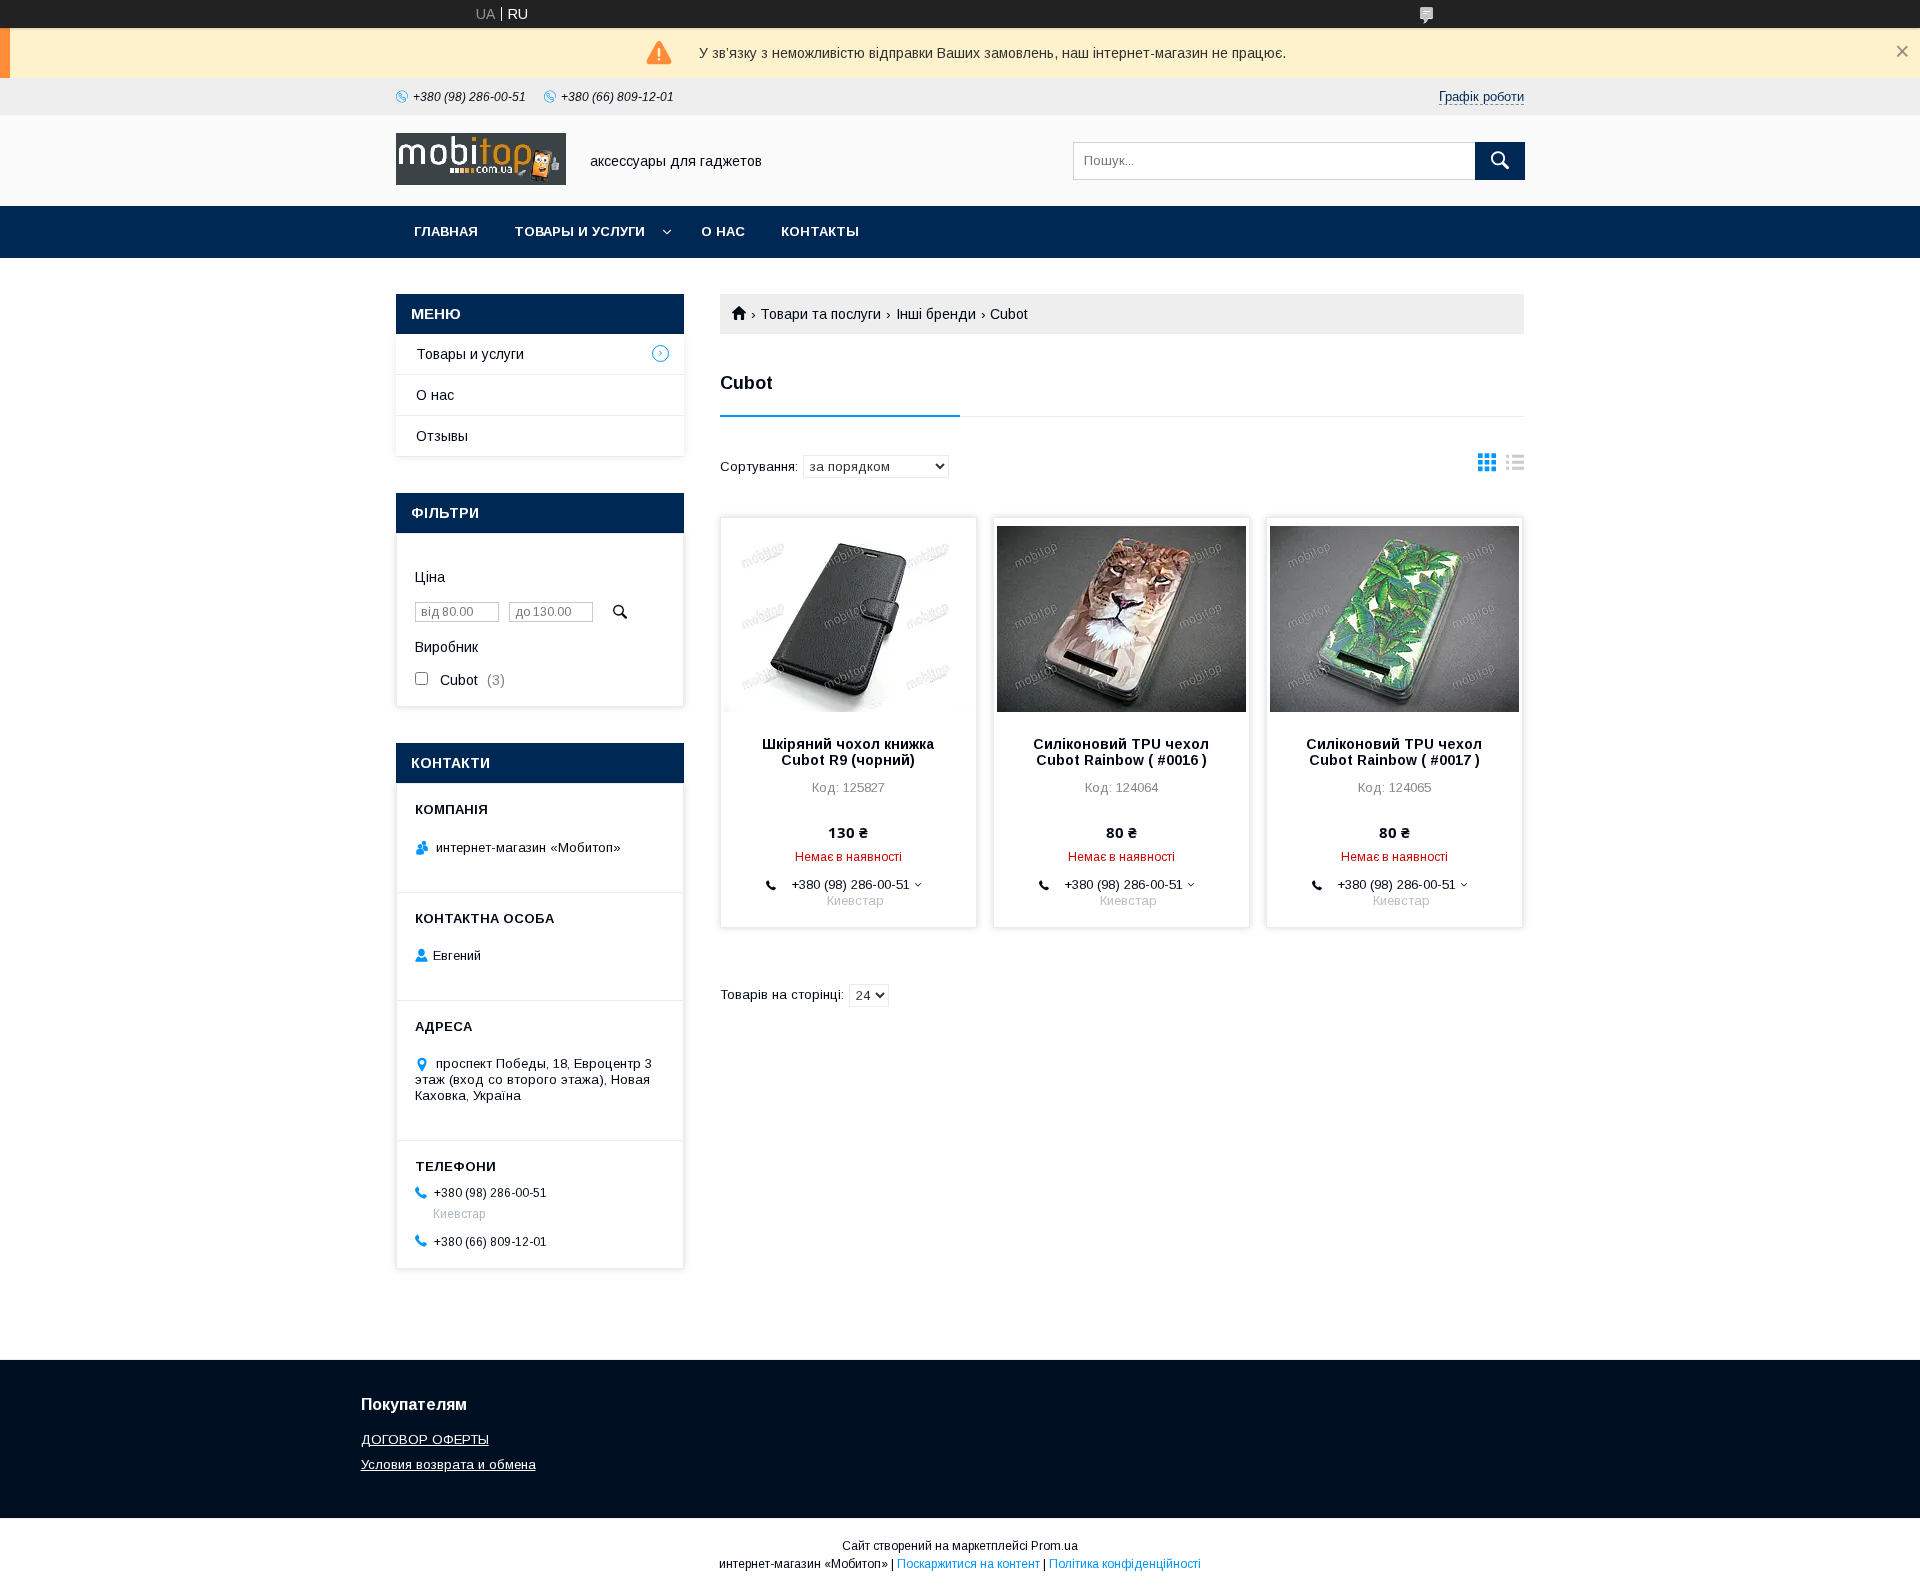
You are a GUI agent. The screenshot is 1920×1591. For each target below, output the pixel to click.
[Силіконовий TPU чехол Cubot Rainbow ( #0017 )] (1394, 618)
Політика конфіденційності (1125, 1564)
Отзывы (442, 436)
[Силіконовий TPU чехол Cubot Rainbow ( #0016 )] (1121, 618)
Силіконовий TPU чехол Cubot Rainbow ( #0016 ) (1121, 752)
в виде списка (1515, 467)
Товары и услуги (579, 231)
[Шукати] (1500, 161)
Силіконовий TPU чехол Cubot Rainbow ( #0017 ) (1394, 752)
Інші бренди (936, 314)
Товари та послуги (820, 314)
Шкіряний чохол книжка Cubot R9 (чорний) (848, 752)
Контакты (820, 231)
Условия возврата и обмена (448, 1464)
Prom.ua (1054, 1546)
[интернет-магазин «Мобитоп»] (481, 180)
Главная (446, 231)
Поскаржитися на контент (968, 1564)
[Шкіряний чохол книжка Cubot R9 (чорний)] (848, 618)
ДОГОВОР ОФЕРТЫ (425, 1439)
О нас (723, 231)
